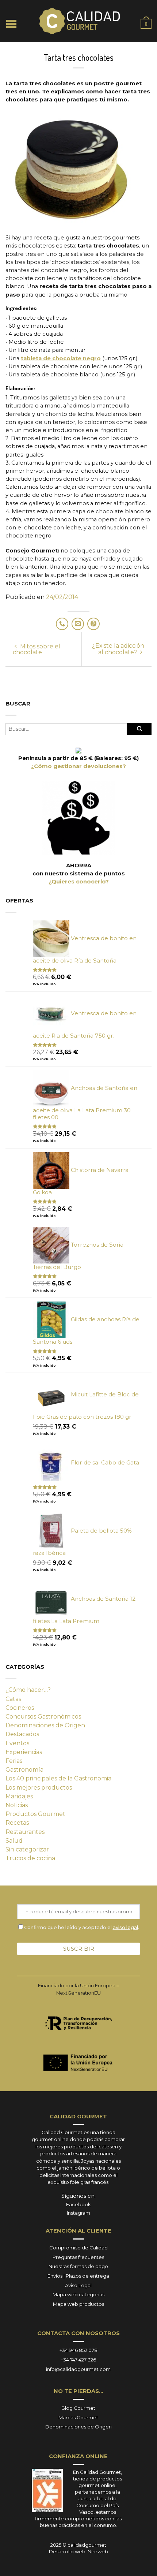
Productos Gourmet (35, 1814)
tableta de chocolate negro (61, 358)
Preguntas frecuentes (78, 2257)
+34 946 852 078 (78, 2350)
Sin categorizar (27, 1849)
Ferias (14, 1761)
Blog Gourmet (78, 2408)
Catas (13, 1699)
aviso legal (125, 1927)
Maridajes (19, 1796)
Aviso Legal (78, 2285)
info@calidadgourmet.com (78, 2369)
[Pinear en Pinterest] (93, 624)
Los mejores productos (39, 1788)
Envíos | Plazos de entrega (78, 2276)
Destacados (22, 1734)
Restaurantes (25, 1832)
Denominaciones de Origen (45, 1725)
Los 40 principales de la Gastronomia (58, 1778)
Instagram (78, 2213)
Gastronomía (24, 1770)
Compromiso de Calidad (78, 2248)
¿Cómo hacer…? (28, 1690)
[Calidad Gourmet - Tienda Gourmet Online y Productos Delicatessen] (80, 21)
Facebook (78, 2204)
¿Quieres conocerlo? (79, 882)
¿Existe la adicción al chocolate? (118, 649)
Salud (14, 1841)
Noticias (17, 1805)
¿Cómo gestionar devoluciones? (78, 766)
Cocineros (20, 1708)
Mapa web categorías (78, 2294)
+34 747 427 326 (78, 2360)
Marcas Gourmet (78, 2417)
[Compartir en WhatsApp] (62, 624)
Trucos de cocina (30, 1858)
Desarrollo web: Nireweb (78, 2551)
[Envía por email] (78, 624)
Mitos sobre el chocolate (37, 649)
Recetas (17, 1823)
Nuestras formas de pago (78, 2266)
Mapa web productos (78, 2304)
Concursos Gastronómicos (43, 1717)
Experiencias (24, 1752)
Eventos (17, 1743)
